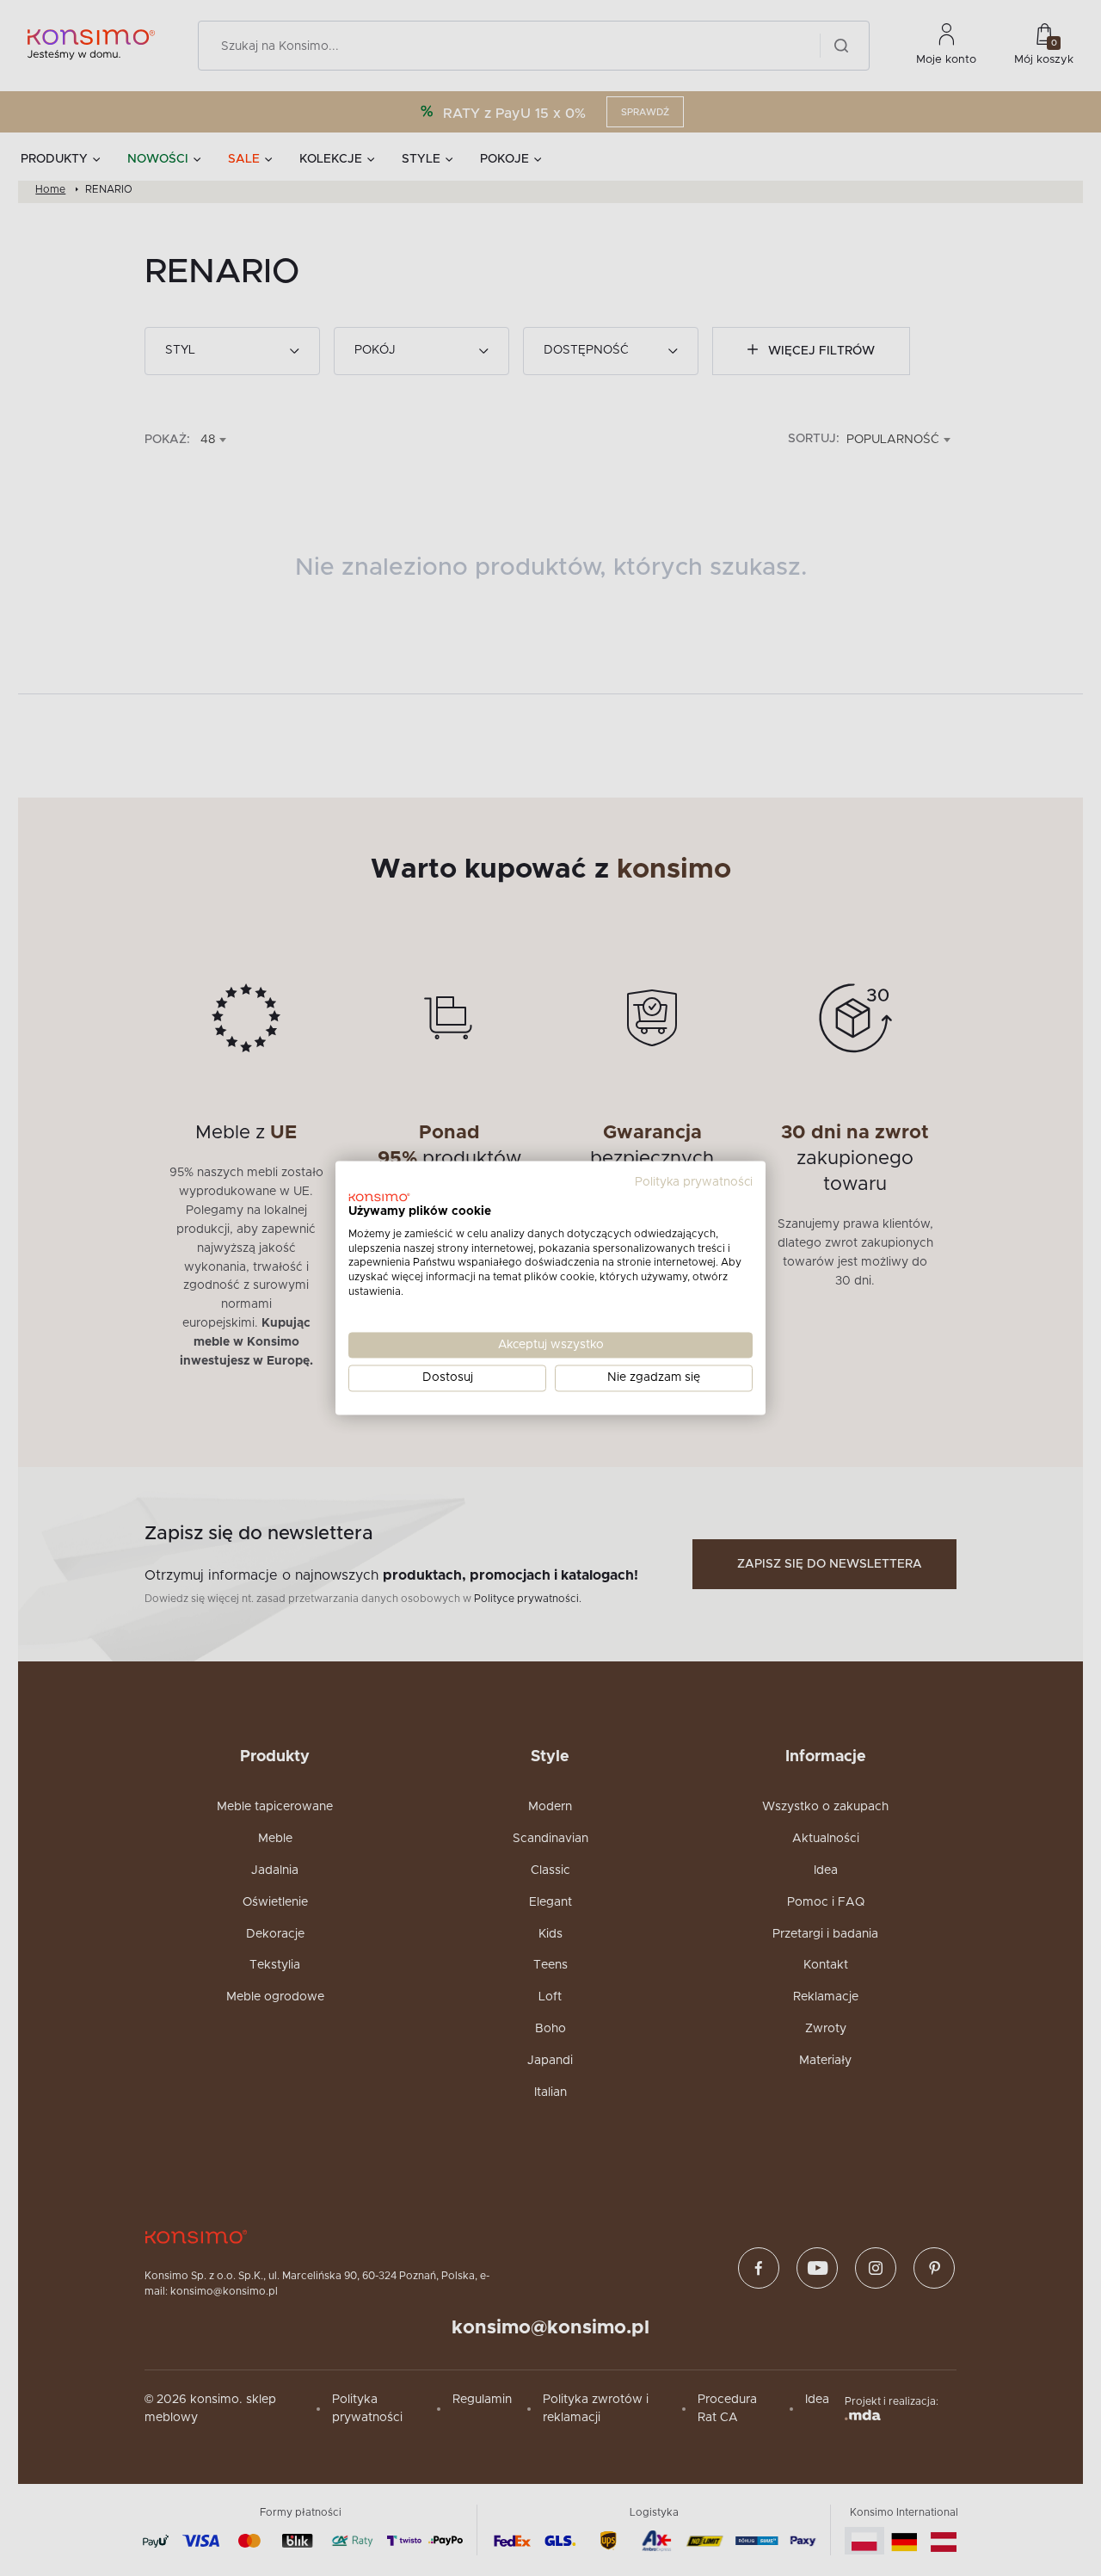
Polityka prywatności (694, 1182)
